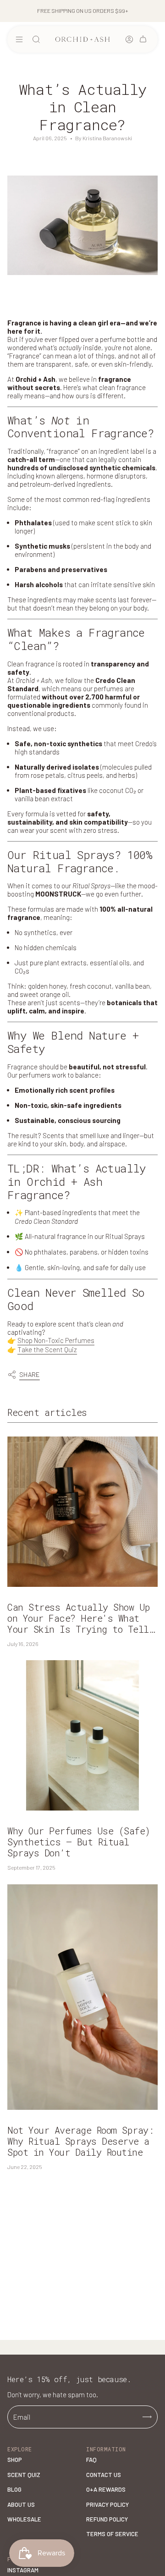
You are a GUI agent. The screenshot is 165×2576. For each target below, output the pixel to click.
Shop (15, 2460)
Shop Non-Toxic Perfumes (56, 1340)
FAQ (91, 2460)
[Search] (36, 39)
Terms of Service (112, 2534)
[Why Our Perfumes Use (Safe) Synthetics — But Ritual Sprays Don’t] (82, 1735)
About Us (21, 2504)
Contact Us (104, 2475)
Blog (14, 2489)
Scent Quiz (24, 2475)
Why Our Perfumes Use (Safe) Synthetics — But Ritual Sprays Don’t (79, 1842)
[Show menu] (19, 39)
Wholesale (24, 2519)
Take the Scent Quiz (47, 1349)
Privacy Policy (107, 2504)
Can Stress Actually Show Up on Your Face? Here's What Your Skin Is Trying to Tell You (79, 1618)
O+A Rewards (106, 2489)
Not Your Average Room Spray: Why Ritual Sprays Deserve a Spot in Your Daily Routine (80, 2141)
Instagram (23, 2570)
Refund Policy (107, 2519)
